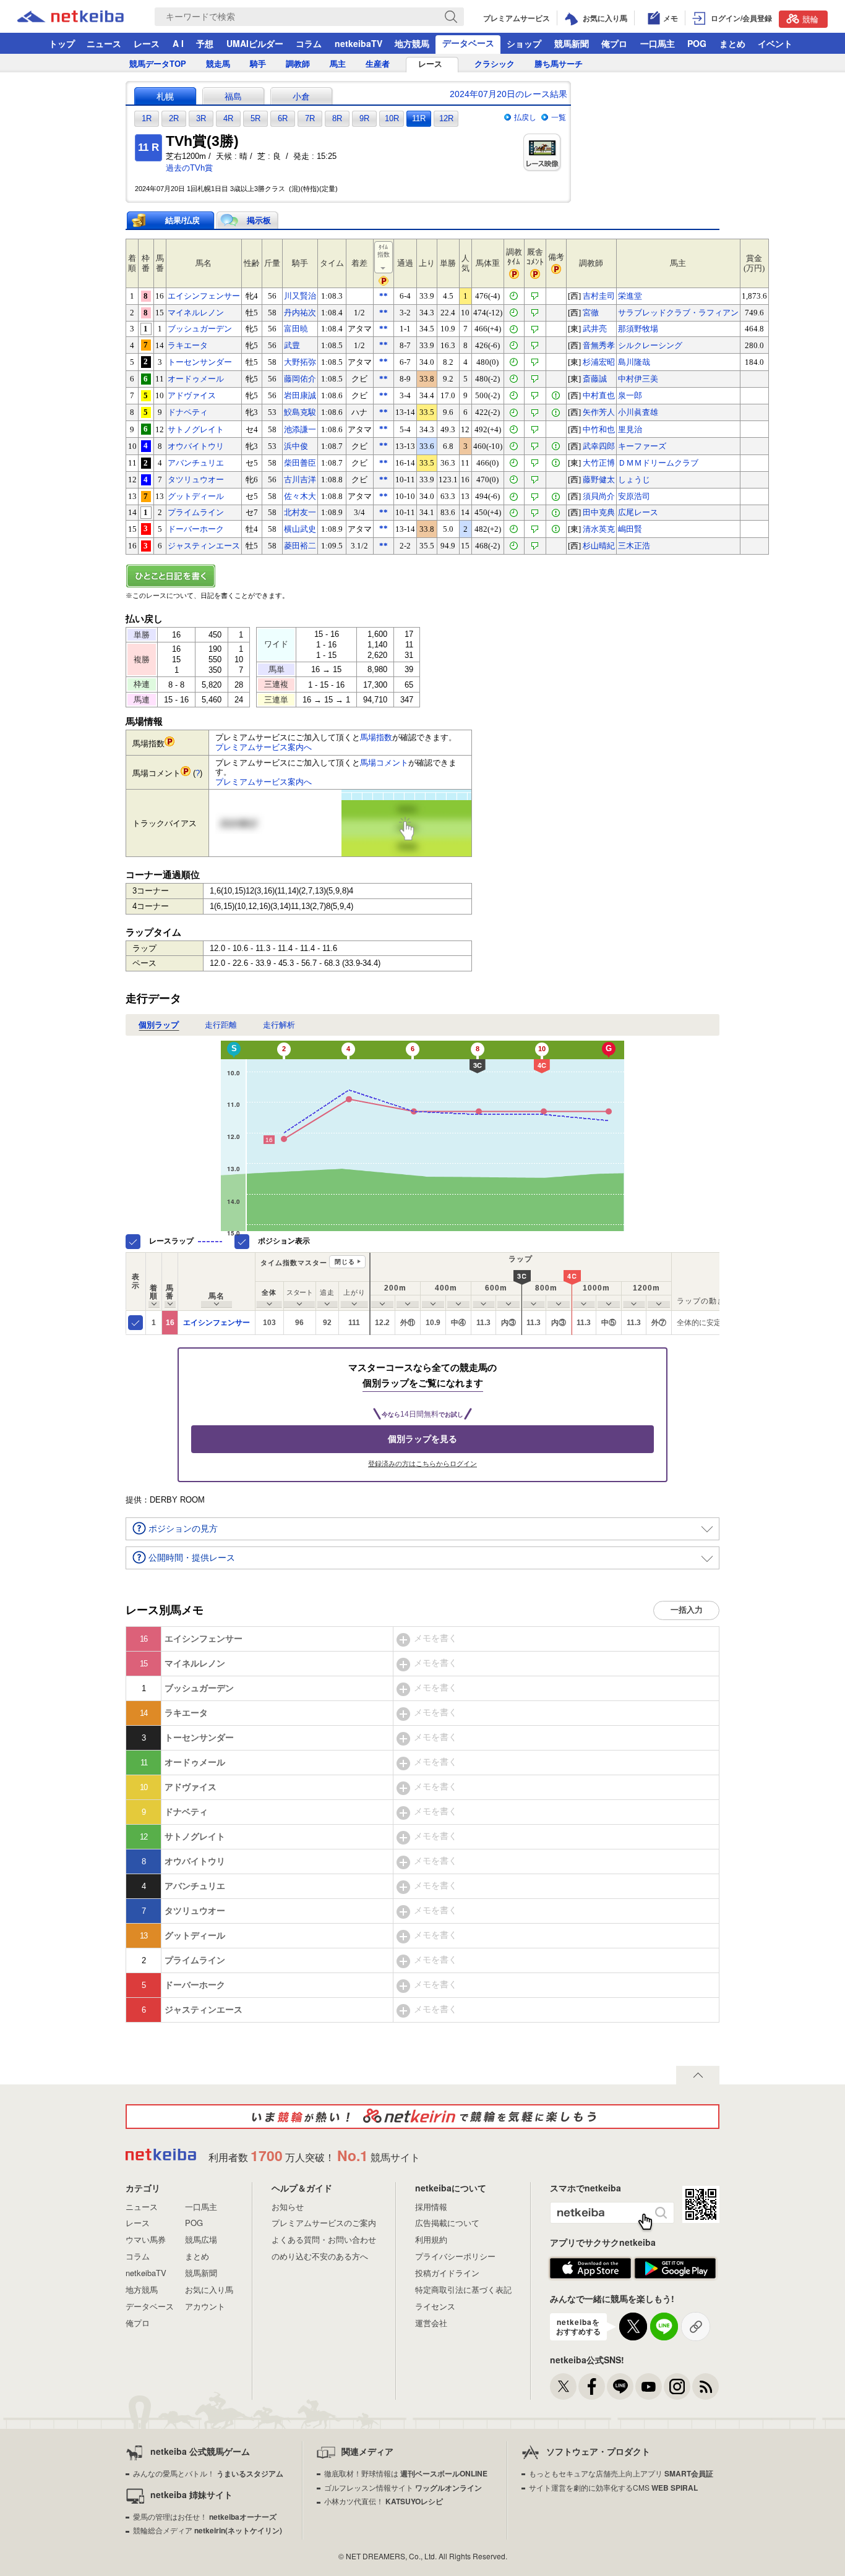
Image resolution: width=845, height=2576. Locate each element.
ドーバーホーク (196, 529)
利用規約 (431, 2239)
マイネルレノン (196, 313)
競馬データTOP (158, 64)
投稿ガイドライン (447, 2273)
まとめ (732, 43)
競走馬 (218, 64)
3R (201, 118)
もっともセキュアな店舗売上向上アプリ (621, 2473)
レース (147, 43)
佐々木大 (300, 496)
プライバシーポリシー (455, 2256)
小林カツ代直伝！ (384, 2501)
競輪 (810, 19)
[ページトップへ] (698, 2075)
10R (392, 118)
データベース (468, 43)
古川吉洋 (300, 480)
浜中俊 (296, 446)
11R (419, 118)
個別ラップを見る (422, 1439)
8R (337, 118)
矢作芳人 (599, 412)
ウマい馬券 (146, 2239)
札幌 (165, 96)
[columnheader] (154, 1281)
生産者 (378, 64)
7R (310, 118)
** (384, 296)
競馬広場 (201, 2239)
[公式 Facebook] (592, 2386)
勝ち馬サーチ (559, 64)
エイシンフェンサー (204, 296)
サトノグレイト (196, 429)
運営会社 (431, 2323)
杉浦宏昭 (599, 362)
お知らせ (288, 2207)
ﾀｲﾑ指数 (384, 251)
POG (697, 43)
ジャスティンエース (204, 546)
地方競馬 (412, 43)
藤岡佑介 (300, 379)
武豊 (292, 345)
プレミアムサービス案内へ (264, 747)
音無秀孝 (599, 345)
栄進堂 (630, 296)
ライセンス (435, 2306)
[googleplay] (675, 2269)
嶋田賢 (630, 529)
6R (283, 118)
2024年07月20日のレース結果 (508, 94)
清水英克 (599, 529)
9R (364, 118)
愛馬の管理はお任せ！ (205, 2516)
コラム (309, 43)
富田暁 (296, 329)
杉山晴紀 (599, 546)
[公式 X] (563, 2386)
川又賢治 (300, 296)
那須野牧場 (638, 329)
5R (255, 118)
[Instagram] (677, 2386)
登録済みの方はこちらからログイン (422, 1464)
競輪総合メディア (208, 2530)
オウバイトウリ (196, 446)
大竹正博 (599, 463)
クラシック (495, 64)
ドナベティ (188, 412)
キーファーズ (642, 446)
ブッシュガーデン (200, 329)
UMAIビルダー (255, 43)
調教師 (298, 64)
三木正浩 (634, 546)
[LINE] (620, 2386)
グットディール (196, 496)
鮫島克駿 (300, 412)
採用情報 (431, 2207)
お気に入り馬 (209, 2289)
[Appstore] (590, 2269)
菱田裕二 (300, 546)
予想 (205, 43)
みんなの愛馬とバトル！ (208, 2473)
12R (446, 118)
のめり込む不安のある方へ (320, 2256)
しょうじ (634, 480)
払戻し (525, 117)
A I (178, 43)
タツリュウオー (196, 480)
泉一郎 (630, 395)
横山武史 (300, 529)
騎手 (258, 64)
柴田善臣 (300, 463)
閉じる (345, 1262)
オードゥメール (196, 379)
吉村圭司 (599, 296)
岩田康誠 (300, 395)
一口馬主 (658, 43)
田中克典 (599, 512)
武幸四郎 (599, 446)
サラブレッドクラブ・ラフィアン (678, 313)
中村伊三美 (638, 379)
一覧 (559, 117)
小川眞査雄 (638, 412)
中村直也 (599, 395)
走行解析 (279, 1025)
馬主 (338, 64)
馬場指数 (376, 737)
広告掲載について (447, 2223)
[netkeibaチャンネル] (649, 2386)
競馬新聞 (572, 43)
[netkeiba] (86, 17)
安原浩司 (634, 496)
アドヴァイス (192, 395)
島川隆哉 (634, 362)
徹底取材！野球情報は (406, 2473)
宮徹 (591, 313)
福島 (233, 96)
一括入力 (687, 1610)
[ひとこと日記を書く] (422, 576)
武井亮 (595, 329)
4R (228, 118)
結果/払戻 (182, 220)
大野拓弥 (300, 362)
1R (147, 118)
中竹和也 (599, 429)
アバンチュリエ (196, 463)
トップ (62, 43)
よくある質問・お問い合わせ (324, 2239)
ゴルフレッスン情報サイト (403, 2487)
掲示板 (259, 220)
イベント (775, 43)
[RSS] (706, 2386)
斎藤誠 (595, 379)
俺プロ (614, 43)
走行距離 (221, 1025)
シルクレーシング (650, 345)
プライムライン (196, 512)
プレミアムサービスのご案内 (324, 2223)
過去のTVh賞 (189, 168)
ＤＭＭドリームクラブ (658, 463)
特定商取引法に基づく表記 (463, 2289)
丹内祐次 (300, 313)
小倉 (301, 96)
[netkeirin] (422, 2117)
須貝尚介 (599, 496)
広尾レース (638, 512)
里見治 (630, 429)
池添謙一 (300, 429)
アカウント (205, 2306)
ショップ (524, 43)
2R (174, 118)
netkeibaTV (358, 43)
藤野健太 (599, 480)
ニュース (104, 43)
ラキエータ (188, 345)
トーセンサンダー (200, 362)
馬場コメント (384, 763)
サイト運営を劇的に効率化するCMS (613, 2487)
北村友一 (300, 512)
